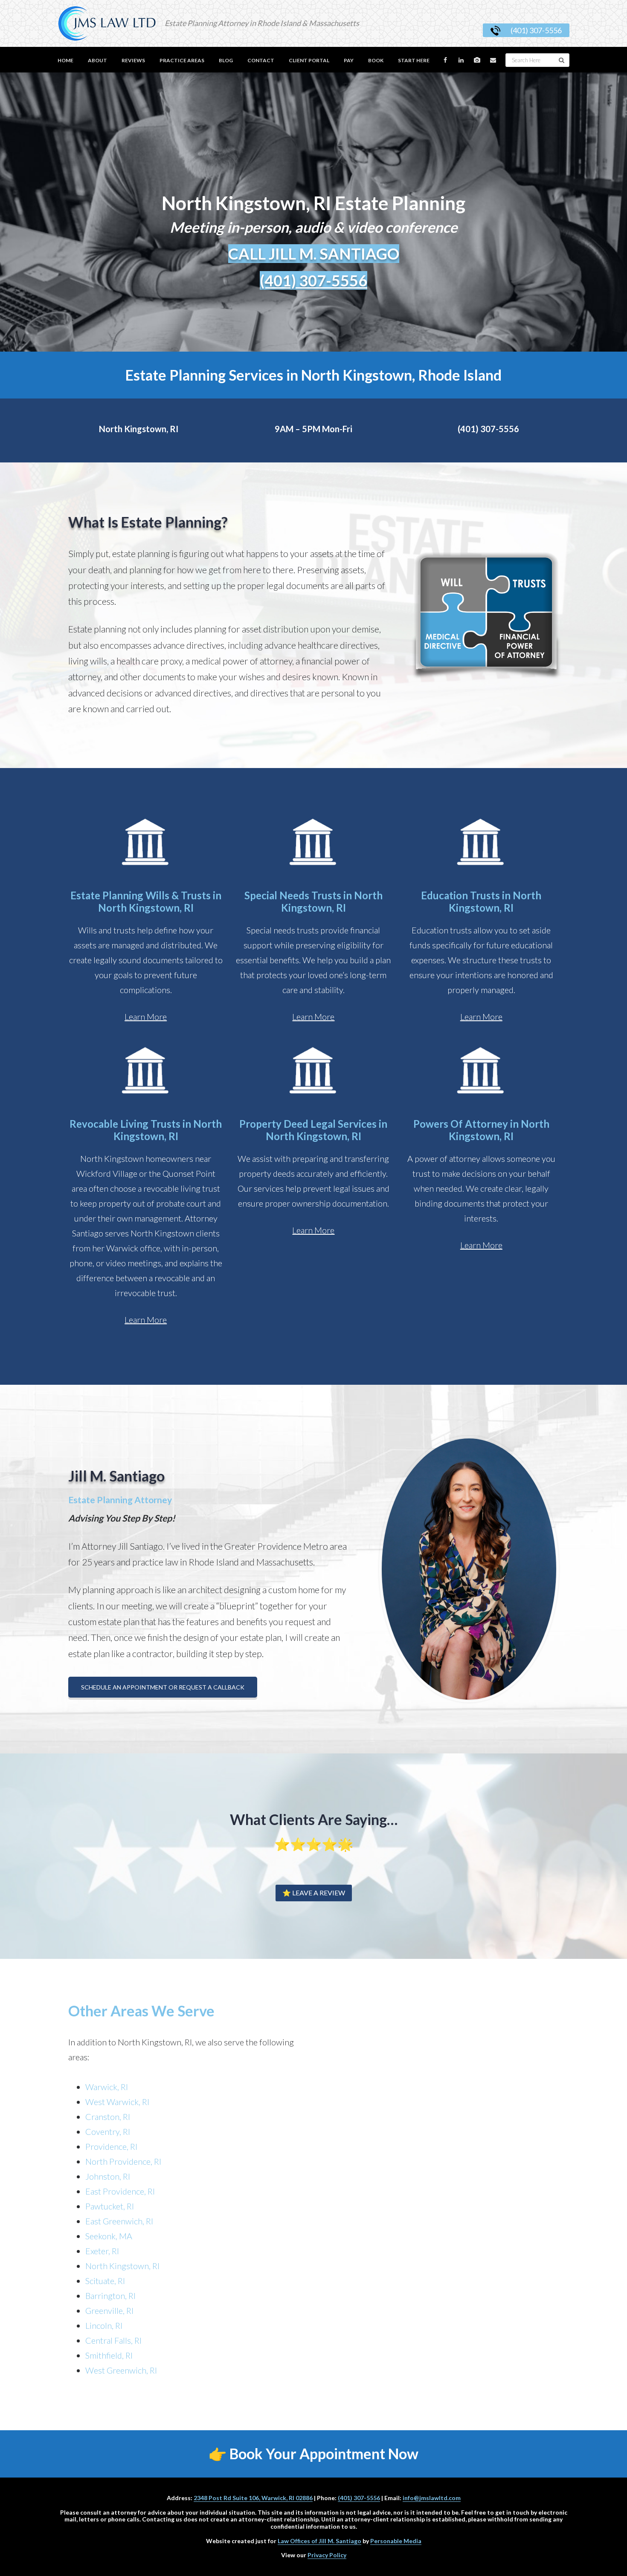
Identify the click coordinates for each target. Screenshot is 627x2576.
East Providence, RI (120, 2191)
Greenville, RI (109, 2310)
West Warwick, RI (117, 2102)
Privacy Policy (327, 2555)
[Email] (493, 60)
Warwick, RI (107, 2087)
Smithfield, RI (109, 2355)
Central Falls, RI (113, 2340)
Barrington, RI (110, 2296)
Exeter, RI (102, 2251)
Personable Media (396, 2541)
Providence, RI (111, 2146)
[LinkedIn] (462, 60)
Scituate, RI (105, 2281)
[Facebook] (445, 60)
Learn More (146, 1017)
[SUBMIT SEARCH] (562, 60)
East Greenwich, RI (119, 2221)
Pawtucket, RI (110, 2206)
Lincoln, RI (104, 2325)
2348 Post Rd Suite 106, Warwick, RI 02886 (253, 2498)
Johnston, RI (108, 2176)
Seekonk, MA (109, 2236)
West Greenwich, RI (121, 2370)
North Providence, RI (123, 2161)
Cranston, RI (108, 2117)
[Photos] (477, 60)
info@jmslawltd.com (432, 2498)
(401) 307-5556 (536, 30)
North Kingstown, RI (139, 429)
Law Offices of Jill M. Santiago (319, 2541)
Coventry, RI (108, 2131)
